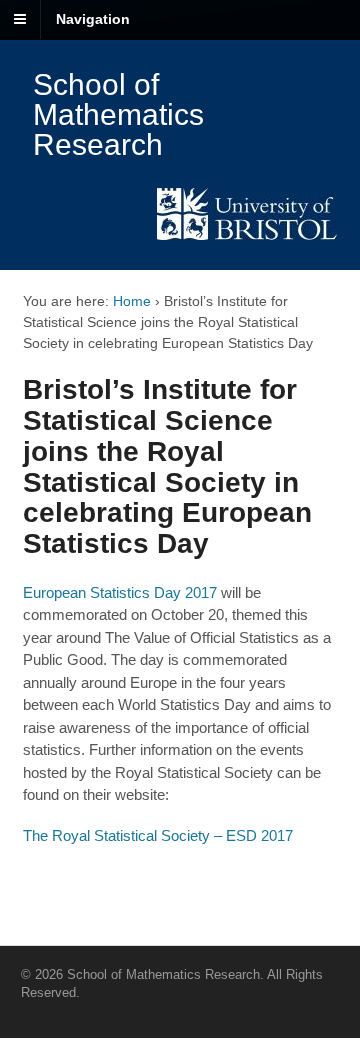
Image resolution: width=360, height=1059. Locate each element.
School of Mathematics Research (118, 114)
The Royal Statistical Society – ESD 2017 (160, 835)
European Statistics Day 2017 (120, 592)
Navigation (93, 19)
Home (132, 301)
